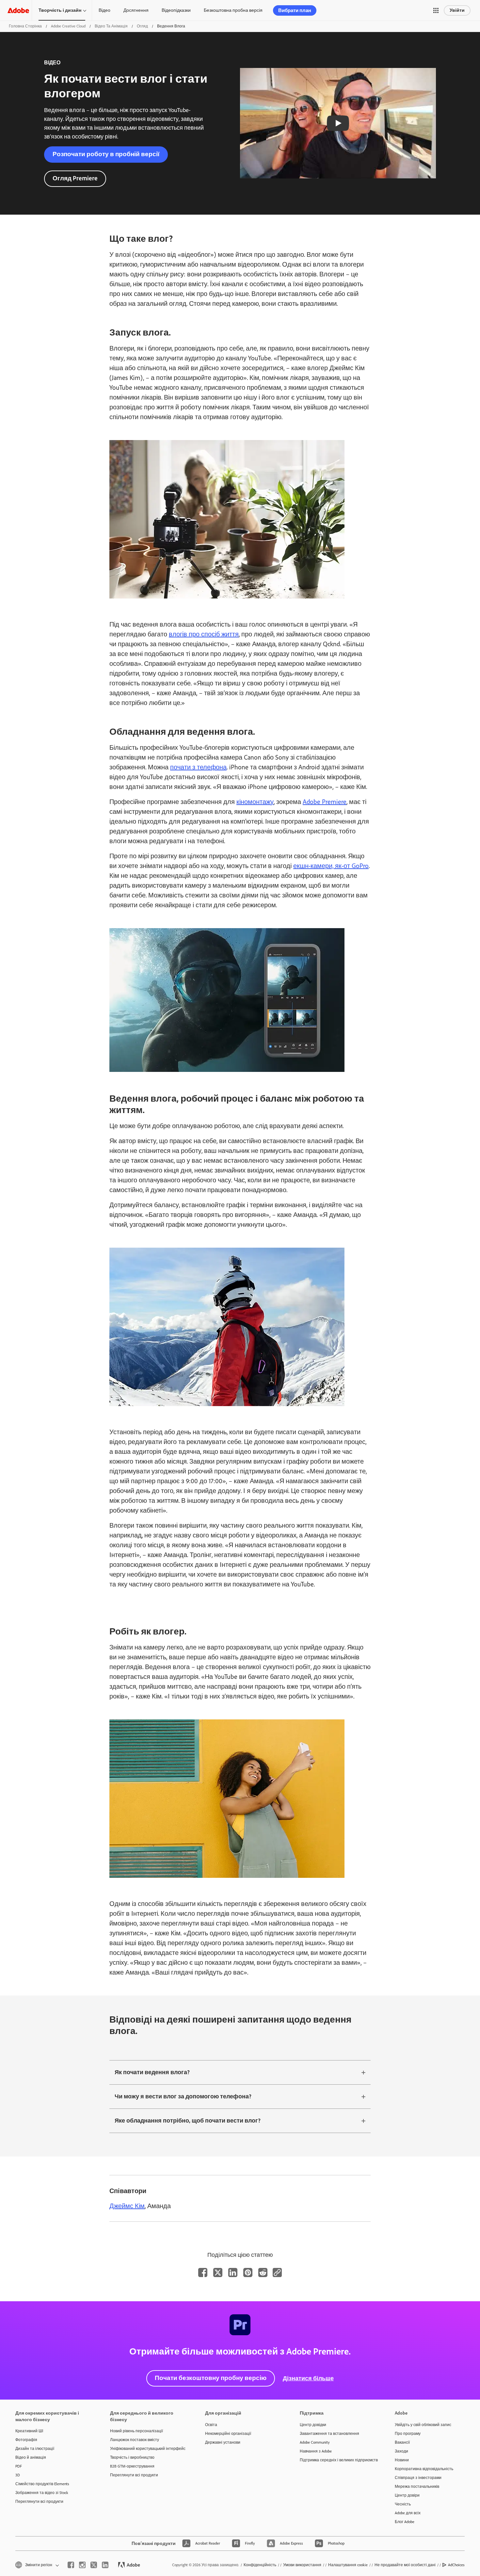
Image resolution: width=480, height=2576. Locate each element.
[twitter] (94, 2565)
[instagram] (82, 2565)
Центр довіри (407, 2495)
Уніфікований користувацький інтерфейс (148, 2449)
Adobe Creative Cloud (68, 26)
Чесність (403, 2504)
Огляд (142, 26)
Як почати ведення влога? (152, 2072)
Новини (402, 2460)
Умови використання (302, 2565)
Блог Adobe (405, 2522)
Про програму (408, 2434)
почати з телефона (198, 767)
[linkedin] (105, 2565)
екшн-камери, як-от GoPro (331, 866)
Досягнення (136, 10)
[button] (436, 10)
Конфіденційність (260, 2565)
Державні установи (223, 2442)
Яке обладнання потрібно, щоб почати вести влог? (188, 2121)
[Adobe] (18, 10)
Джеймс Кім (127, 2206)
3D (18, 2475)
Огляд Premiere (75, 178)
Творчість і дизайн (60, 10)
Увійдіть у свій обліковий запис (423, 2425)
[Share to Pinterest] (248, 2272)
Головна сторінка (25, 26)
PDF (19, 2466)
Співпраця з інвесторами (418, 2478)
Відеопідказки (176, 10)
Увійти (457, 10)
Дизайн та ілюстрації (35, 2449)
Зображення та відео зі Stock (42, 2493)
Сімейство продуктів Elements (42, 2484)
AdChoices (456, 2565)
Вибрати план (295, 10)
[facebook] (71, 2565)
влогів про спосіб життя (204, 634)
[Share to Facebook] (203, 2272)
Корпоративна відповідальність (424, 2469)
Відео (104, 10)
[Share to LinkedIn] (233, 2272)
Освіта (211, 2425)
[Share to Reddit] (263, 2272)
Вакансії (402, 2442)
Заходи (401, 2451)
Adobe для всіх (408, 2513)
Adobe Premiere (325, 802)
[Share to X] (218, 2272)
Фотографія (26, 2440)
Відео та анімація (111, 26)
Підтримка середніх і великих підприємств (337, 2460)
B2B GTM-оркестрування (132, 2466)
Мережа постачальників (417, 2486)
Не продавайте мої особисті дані (405, 2565)
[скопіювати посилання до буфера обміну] (277, 2272)
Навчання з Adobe (316, 2451)
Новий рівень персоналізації (136, 2431)
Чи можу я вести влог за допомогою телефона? (183, 2096)
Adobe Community (315, 2442)
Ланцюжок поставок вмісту (135, 2440)
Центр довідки (313, 2425)
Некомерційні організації (228, 2434)
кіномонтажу (255, 802)
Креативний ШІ (29, 2431)
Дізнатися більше (308, 2378)
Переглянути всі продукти (39, 2502)
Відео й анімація (31, 2457)
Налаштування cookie (348, 2565)
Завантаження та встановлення (329, 2434)
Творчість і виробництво (132, 2457)
